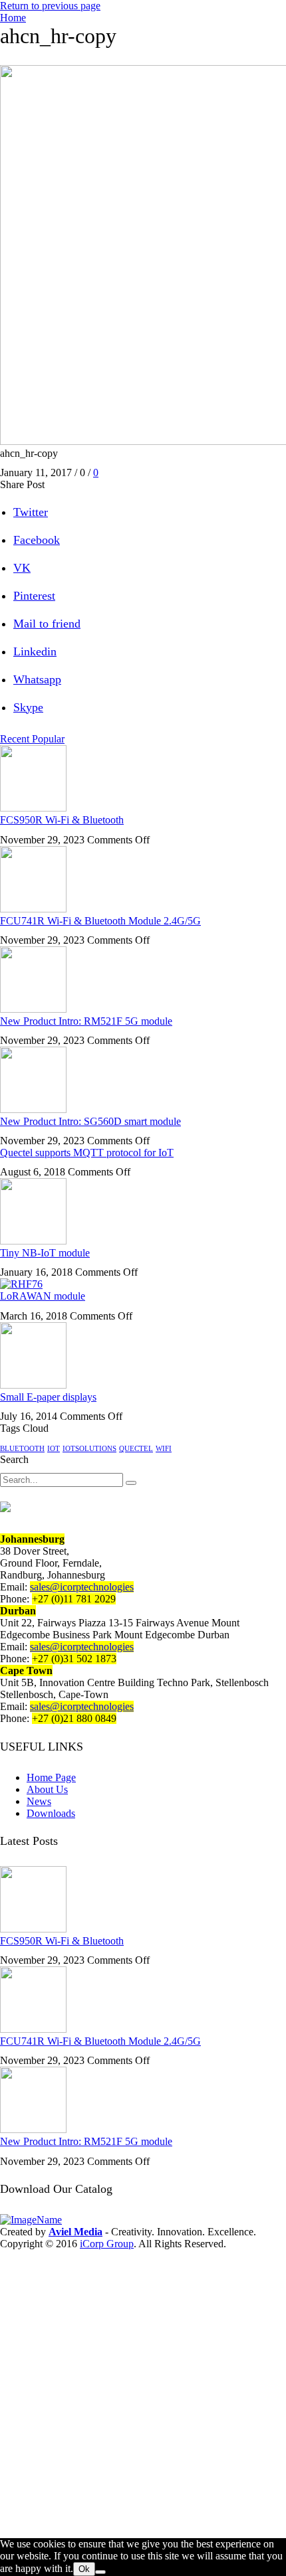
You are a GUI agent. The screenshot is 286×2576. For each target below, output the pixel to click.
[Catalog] (51, 2220)
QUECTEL (136, 1449)
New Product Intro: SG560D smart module (90, 1121)
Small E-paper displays (48, 1397)
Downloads (51, 1813)
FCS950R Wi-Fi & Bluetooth (62, 820)
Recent (16, 739)
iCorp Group (107, 2244)
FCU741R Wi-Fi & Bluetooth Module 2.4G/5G (100, 921)
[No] (100, 2572)
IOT (54, 1449)
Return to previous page (50, 6)
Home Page (51, 1777)
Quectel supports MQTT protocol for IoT (87, 1153)
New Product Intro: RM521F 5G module (86, 1021)
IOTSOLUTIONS (89, 1449)
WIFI (164, 1449)
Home (13, 18)
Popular (48, 739)
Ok (84, 2569)
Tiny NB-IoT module (45, 1253)
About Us (47, 1789)
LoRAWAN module (43, 1296)
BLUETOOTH (22, 1449)
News (39, 1801)
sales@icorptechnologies (82, 1587)
